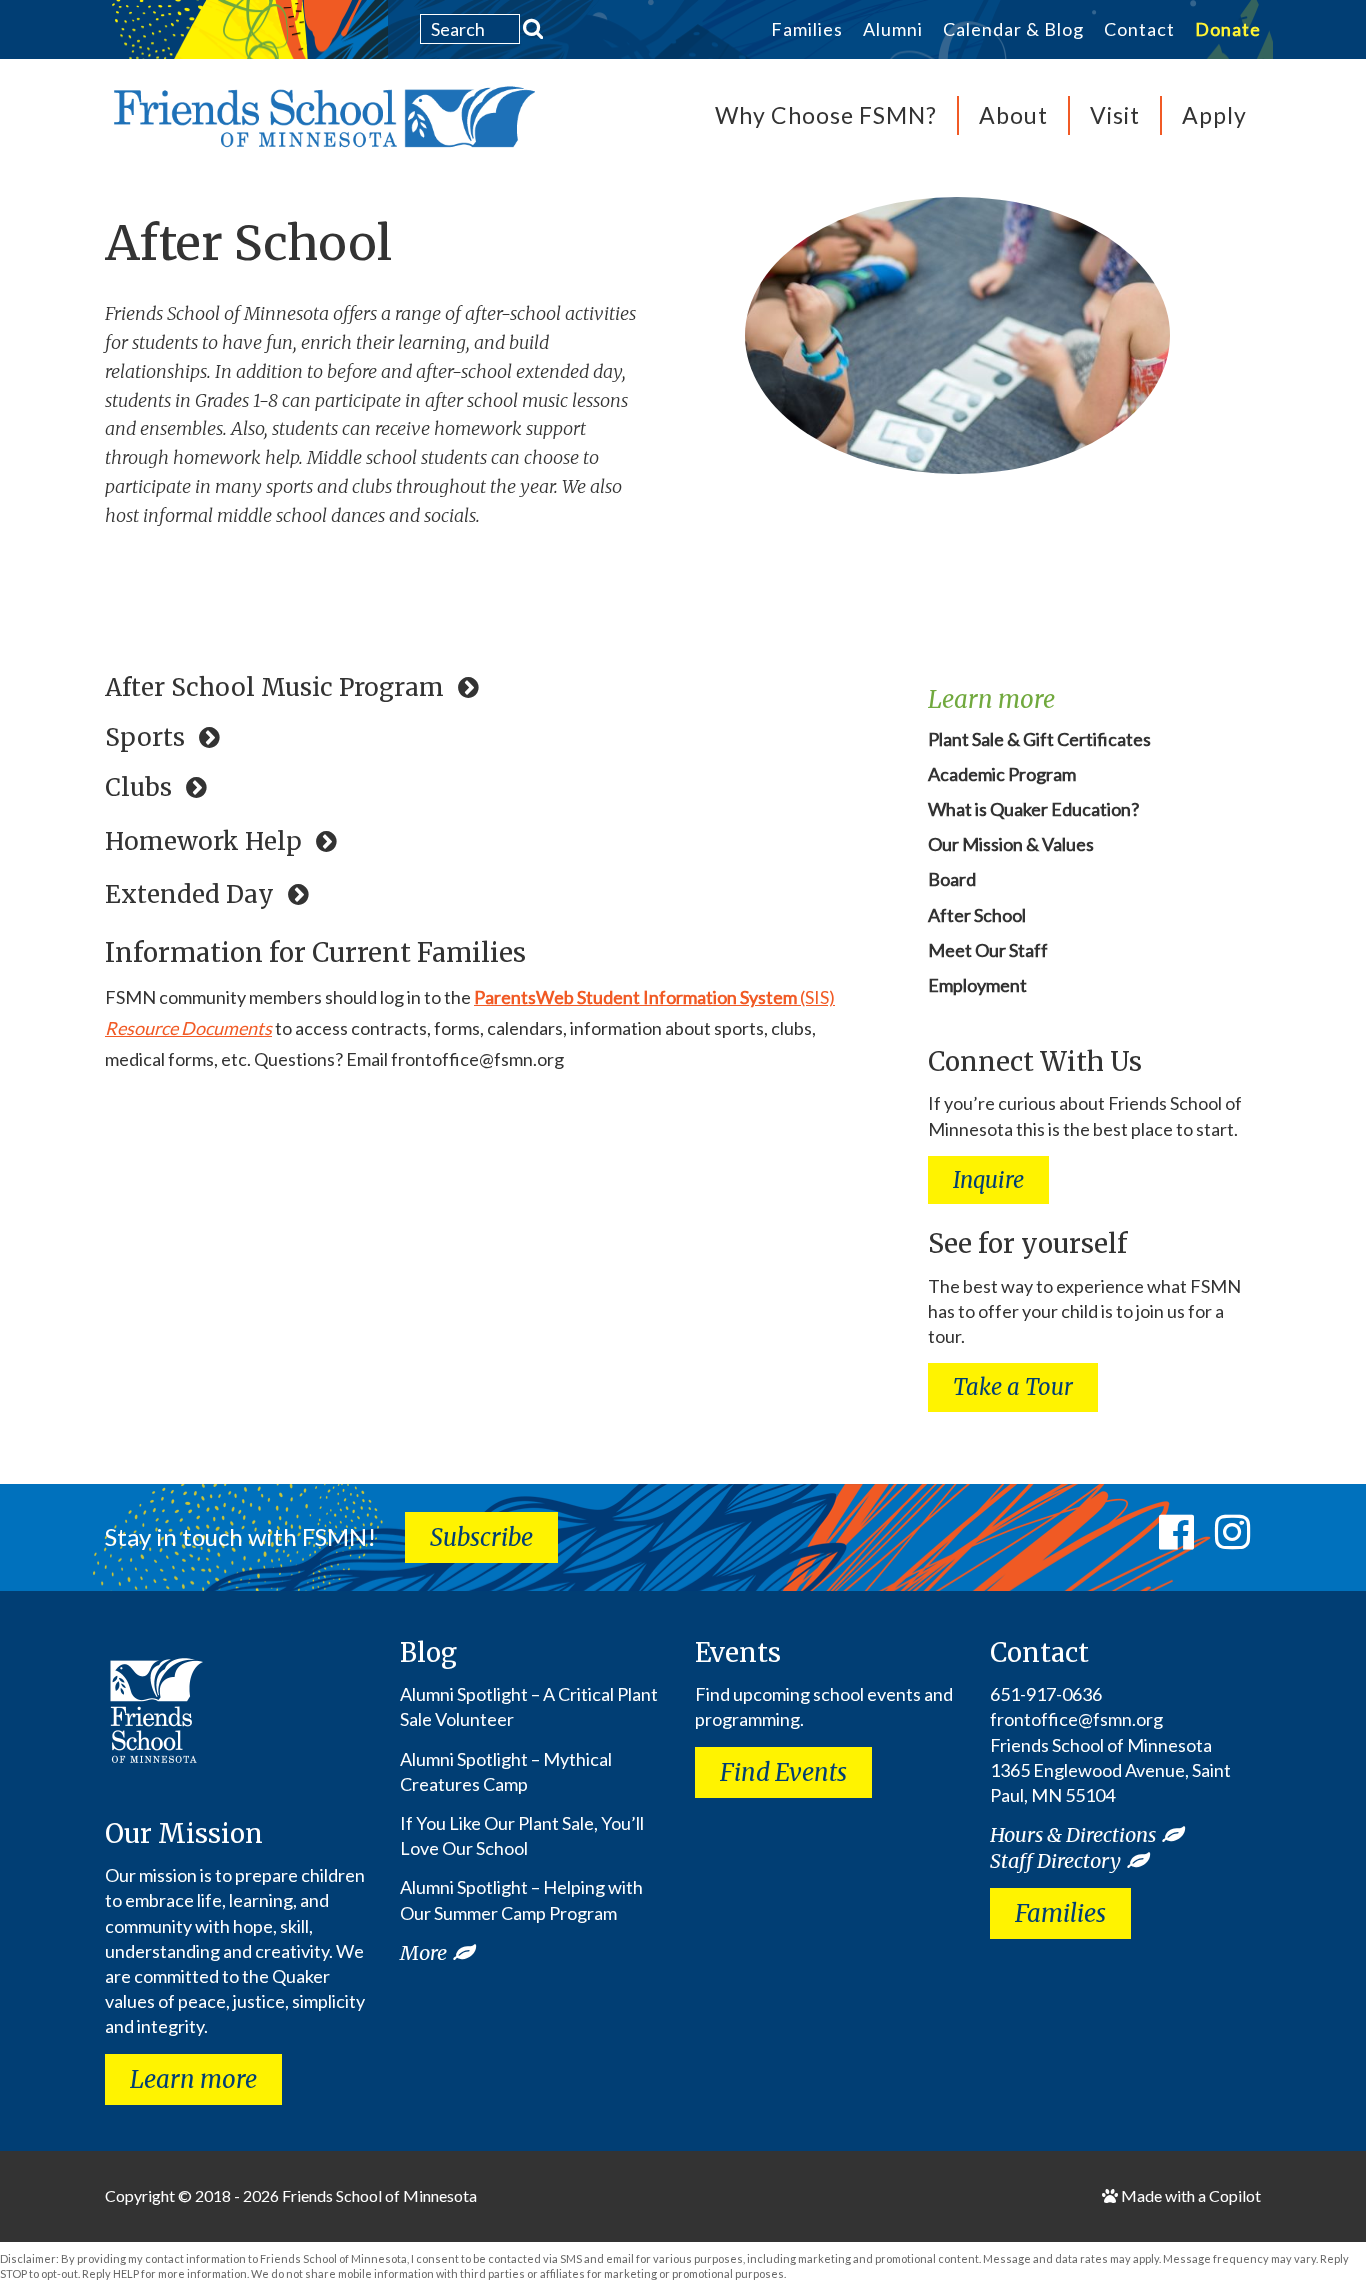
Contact (1139, 30)
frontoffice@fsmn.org (1076, 1719)
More (423, 1952)
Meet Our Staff (988, 950)
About (1013, 115)
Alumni (893, 30)
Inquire (988, 1180)
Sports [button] (148, 738)
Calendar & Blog (1013, 30)
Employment (977, 985)
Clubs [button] (141, 788)
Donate (1228, 30)
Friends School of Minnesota (379, 2195)
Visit (1115, 115)
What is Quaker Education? (1033, 809)
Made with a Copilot (1189, 2195)
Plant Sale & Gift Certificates (1039, 739)
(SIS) (816, 997)
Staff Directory (1055, 1860)
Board (952, 879)
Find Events (783, 1772)
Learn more (193, 2079)
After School (248, 243)
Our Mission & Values (1011, 844)
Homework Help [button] (206, 842)
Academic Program (1002, 774)
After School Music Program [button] (277, 688)
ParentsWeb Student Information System (635, 997)
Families (807, 30)
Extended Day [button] (192, 895)
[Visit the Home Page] (320, 123)
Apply (1214, 115)
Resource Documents (188, 1028)
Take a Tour (1013, 1387)
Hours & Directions (1073, 1834)
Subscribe (481, 1537)
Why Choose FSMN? (826, 115)
